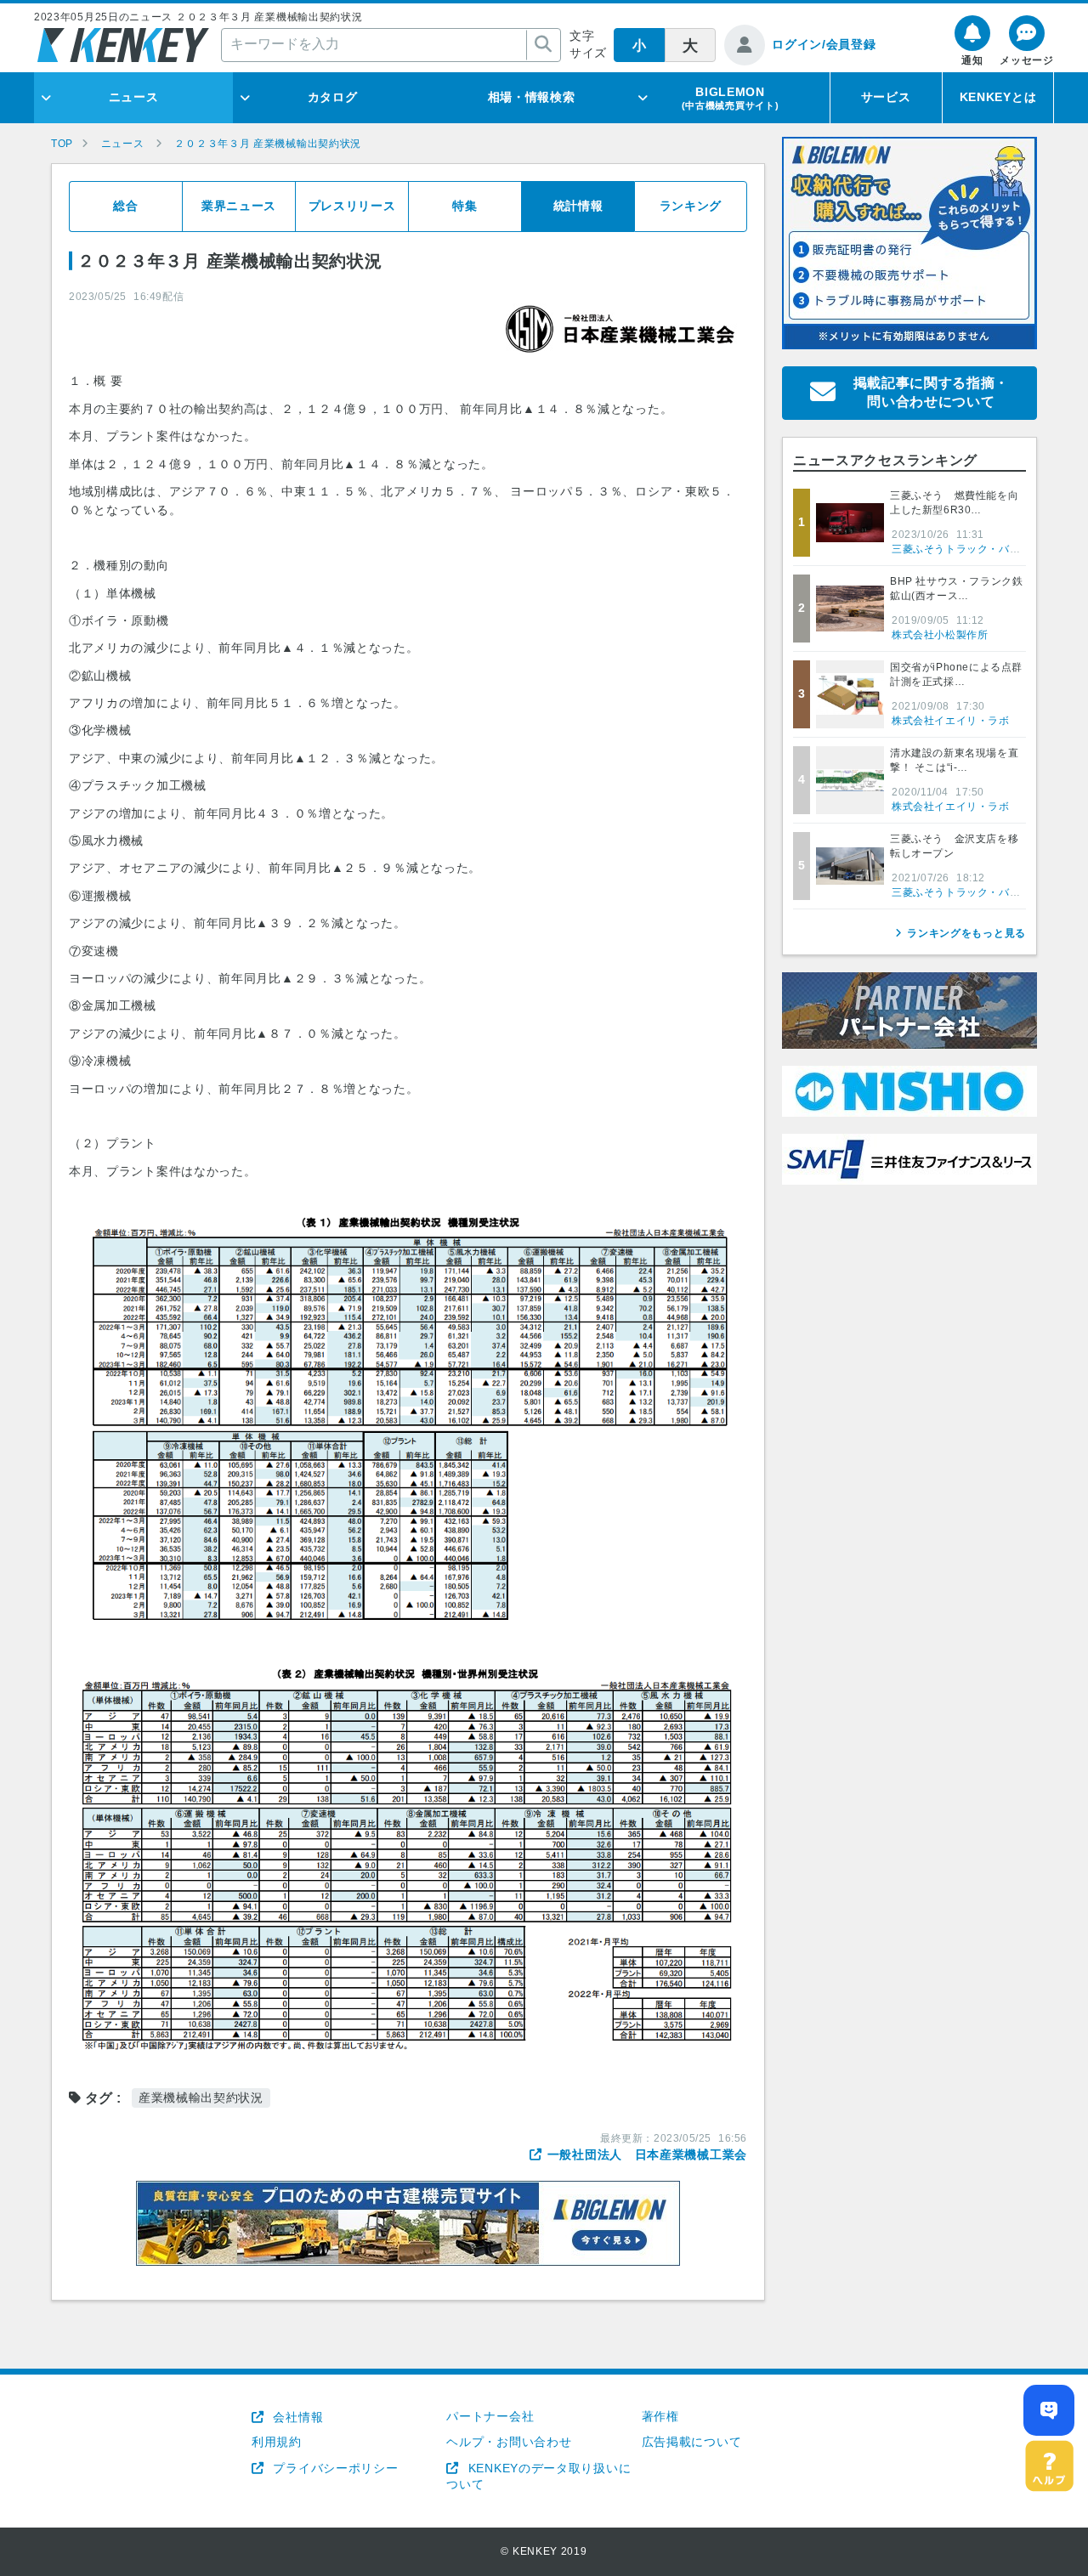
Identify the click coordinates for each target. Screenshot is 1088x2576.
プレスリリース (352, 206)
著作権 (660, 2416)
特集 (465, 206)
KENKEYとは (998, 97)
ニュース (134, 97)
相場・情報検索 (532, 97)
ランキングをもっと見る (966, 933)
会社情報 (296, 2417)
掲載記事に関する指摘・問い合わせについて (932, 392)
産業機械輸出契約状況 (201, 2098)
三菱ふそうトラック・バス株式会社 (977, 549)
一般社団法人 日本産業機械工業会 (647, 2154)
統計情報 (578, 206)
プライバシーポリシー (334, 2468)
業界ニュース (239, 206)
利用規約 (277, 2442)
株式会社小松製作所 (940, 635)
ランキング (691, 206)
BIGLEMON (731, 98)
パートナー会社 (490, 2416)
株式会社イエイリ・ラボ (951, 721)
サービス (886, 97)
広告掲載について (692, 2442)
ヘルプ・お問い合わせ (509, 2442)
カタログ (333, 97)
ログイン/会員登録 (824, 44)
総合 (125, 206)
